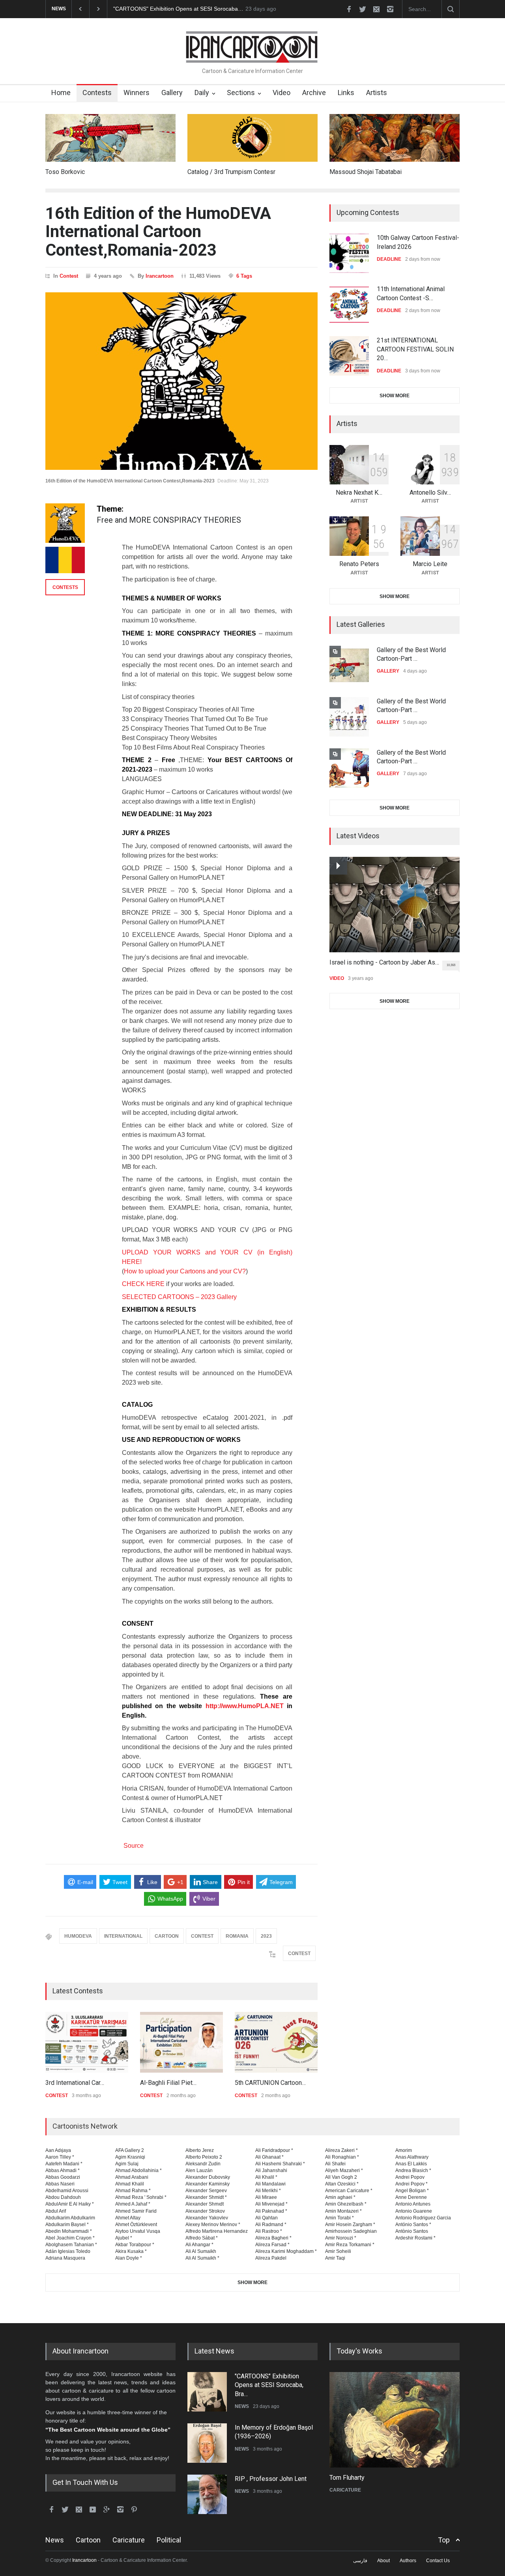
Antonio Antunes (413, 2204)
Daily (202, 93)
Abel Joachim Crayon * (70, 2238)
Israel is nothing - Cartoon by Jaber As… (384, 962)
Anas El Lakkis (411, 2164)
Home (61, 93)
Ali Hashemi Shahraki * (280, 2164)
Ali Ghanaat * (269, 2157)
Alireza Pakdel (271, 2258)
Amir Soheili (338, 2251)
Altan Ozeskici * (342, 2184)
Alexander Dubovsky (208, 2177)
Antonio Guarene (414, 2211)
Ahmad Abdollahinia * (138, 2170)
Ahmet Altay (128, 2218)
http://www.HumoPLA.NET (245, 1706)
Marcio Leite (430, 564)
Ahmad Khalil (130, 2184)
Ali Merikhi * (268, 2191)
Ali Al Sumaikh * (202, 2258)
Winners (137, 93)
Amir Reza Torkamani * (350, 2245)
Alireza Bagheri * (273, 2238)
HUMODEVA (78, 1936)
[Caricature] (395, 2420)
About (383, 2561)
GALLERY (388, 671)
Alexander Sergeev (206, 2191)
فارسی (360, 2561)
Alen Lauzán (199, 2170)
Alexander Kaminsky (208, 2184)
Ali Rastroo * (269, 2231)
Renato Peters (359, 564)
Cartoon (88, 2540)
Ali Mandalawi (270, 2184)
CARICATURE (345, 2490)
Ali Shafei (335, 2164)
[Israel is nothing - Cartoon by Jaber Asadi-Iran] (395, 905)
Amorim (404, 2150)
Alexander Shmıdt (205, 2204)
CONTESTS (65, 587)
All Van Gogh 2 (341, 2177)
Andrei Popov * (411, 2184)
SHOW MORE (395, 396)
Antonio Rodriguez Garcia (423, 2218)
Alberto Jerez (200, 2150)
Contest (69, 276)
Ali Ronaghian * (342, 2157)
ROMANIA (237, 1936)
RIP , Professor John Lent (271, 2479)
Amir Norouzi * (341, 2238)
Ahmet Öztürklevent (136, 2225)
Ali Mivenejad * (271, 2204)
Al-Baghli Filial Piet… (168, 2083)
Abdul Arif (56, 2211)
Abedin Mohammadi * (69, 2231)
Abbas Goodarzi (63, 2177)
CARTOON (167, 1936)
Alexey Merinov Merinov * (213, 2225)
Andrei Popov (410, 2177)
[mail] (376, 9)
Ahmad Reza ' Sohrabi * (141, 2197)
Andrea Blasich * (413, 2170)
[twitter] (363, 9)
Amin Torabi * (339, 2218)
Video (281, 93)
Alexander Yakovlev (207, 2218)
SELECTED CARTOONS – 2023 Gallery (179, 1297)
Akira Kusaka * (131, 2251)
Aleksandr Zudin (203, 2164)
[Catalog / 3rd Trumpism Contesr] (252, 138)
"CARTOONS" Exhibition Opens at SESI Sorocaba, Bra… (269, 2385)
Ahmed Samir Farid (136, 2211)
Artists (377, 93)
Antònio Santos (412, 2231)
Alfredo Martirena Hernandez (217, 2231)
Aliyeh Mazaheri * (344, 2170)
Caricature (129, 2540)
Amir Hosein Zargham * (350, 2225)
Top (444, 2540)
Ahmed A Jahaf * (133, 2204)
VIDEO (337, 978)
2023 (266, 1936)
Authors (408, 2561)
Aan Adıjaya (58, 2150)
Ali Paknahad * (271, 2211)
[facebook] (349, 9)
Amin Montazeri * (343, 2211)
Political (169, 2540)
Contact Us (438, 2561)
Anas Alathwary (412, 2157)
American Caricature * (349, 2191)
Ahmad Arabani (132, 2177)
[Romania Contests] (65, 560)
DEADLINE (389, 259)
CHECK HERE (143, 1284)
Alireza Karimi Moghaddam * (286, 2251)
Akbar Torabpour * (135, 2245)
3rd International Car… (75, 2083)
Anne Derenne (411, 2197)
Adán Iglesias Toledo (68, 2251)
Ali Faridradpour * (274, 2150)
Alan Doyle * (129, 2258)
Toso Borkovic (65, 172)
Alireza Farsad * (272, 2245)
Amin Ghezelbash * (346, 2204)
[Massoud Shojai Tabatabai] (395, 138)
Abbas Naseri (60, 2184)
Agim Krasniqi (130, 2157)
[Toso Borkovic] (110, 138)
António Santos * (413, 2225)
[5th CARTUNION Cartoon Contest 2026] (276, 2042)
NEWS (242, 2406)
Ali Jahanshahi (271, 2170)
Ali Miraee (266, 2197)
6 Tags (244, 276)
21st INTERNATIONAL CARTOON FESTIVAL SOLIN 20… (415, 349)
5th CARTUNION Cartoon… (270, 2083)
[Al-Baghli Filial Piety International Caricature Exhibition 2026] (181, 2042)
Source (133, 1846)
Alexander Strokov (205, 2211)
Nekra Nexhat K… (359, 493)
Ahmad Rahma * (133, 2191)
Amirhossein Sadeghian (351, 2231)
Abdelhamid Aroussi (67, 2191)
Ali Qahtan (267, 2218)
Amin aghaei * (340, 2197)
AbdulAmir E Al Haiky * (70, 2204)
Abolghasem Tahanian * (71, 2245)
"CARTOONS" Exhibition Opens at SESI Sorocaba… (178, 9)
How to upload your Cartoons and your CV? (185, 1271)
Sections (241, 93)
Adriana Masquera (65, 2258)
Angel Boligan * (412, 2191)
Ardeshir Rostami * (415, 2238)
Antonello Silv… (430, 493)
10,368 (451, 965)
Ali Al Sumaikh (201, 2251)
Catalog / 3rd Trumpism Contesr (231, 172)
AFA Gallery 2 (130, 2150)
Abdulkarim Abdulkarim (70, 2218)
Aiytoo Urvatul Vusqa (138, 2231)
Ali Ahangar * (199, 2245)
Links (346, 93)
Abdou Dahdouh (63, 2197)
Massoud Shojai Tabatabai (366, 172)
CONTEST (202, 1936)
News (55, 2540)
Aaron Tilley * (60, 2157)
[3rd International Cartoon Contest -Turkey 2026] (87, 2042)
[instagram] (390, 9)
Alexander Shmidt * (206, 2197)
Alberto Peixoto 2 (204, 2157)
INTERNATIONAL (123, 1936)
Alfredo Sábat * (202, 2238)
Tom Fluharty (347, 2478)
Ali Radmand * (271, 2225)
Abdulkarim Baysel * (67, 2225)
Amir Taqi (335, 2258)
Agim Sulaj (127, 2164)
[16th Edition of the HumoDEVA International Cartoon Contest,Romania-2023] (181, 381)
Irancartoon (160, 276)
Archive (314, 93)
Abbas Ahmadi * (63, 2170)
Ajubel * (124, 2238)
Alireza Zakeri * (341, 2150)
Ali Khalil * (266, 2177)
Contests (97, 93)
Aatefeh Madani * (64, 2164)
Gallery (172, 93)
